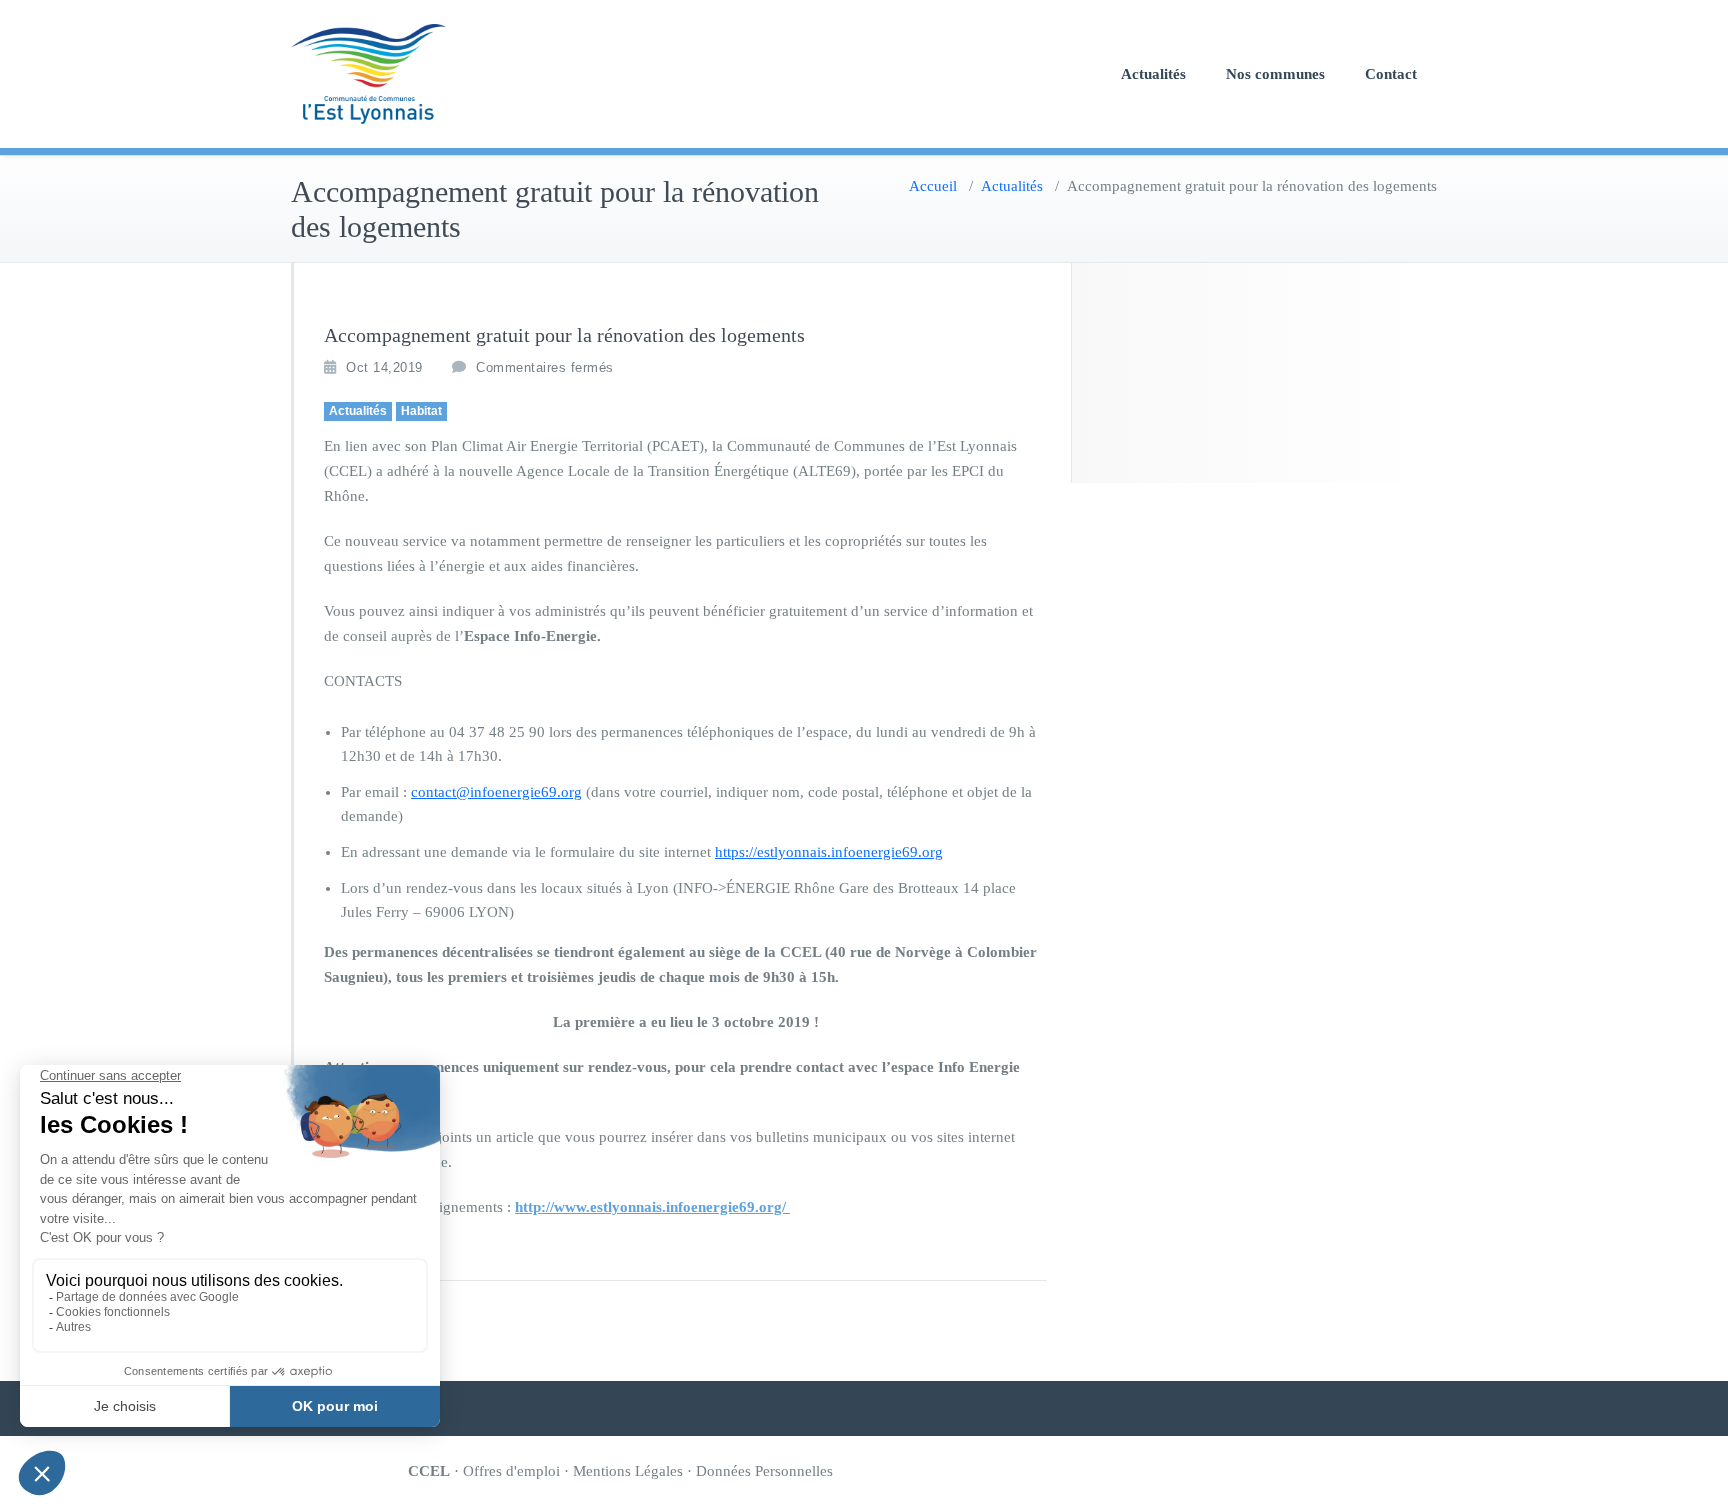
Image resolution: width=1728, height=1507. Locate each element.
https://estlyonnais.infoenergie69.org (829, 852)
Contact (1391, 74)
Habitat (421, 411)
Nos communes (1275, 74)
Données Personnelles (764, 1471)
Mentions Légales (628, 1471)
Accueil (933, 186)
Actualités (1153, 74)
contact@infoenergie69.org (496, 792)
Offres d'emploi (511, 1471)
